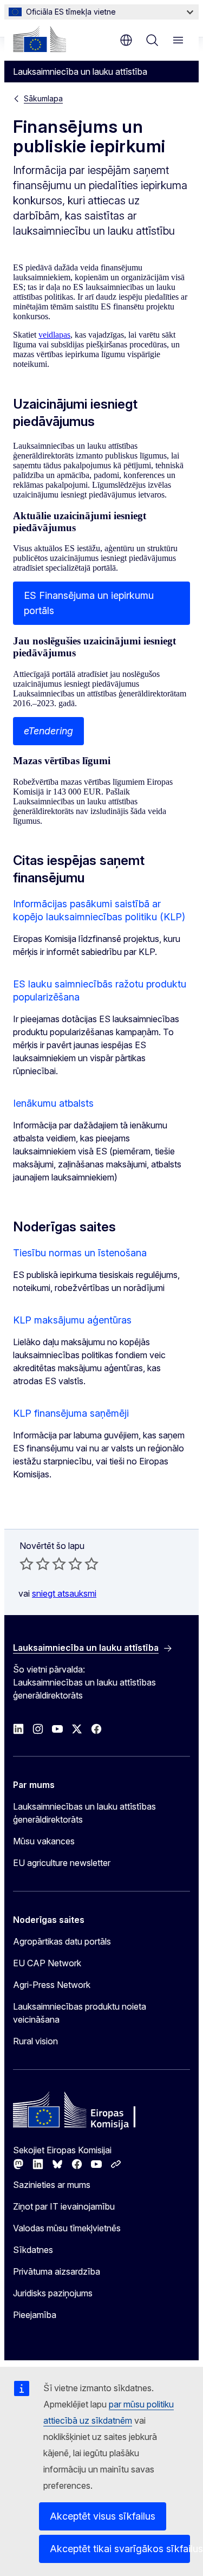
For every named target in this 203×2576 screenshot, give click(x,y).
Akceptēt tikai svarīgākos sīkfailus (120, 2549)
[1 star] (27, 1564)
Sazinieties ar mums (52, 2185)
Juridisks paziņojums (53, 2293)
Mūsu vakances (44, 1841)
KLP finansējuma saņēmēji (71, 1413)
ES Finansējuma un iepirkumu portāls (89, 603)
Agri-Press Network (52, 1985)
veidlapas (54, 335)
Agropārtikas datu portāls (62, 1941)
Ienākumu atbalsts (53, 1103)
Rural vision (35, 2041)
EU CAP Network (47, 1963)
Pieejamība (35, 2315)
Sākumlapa (43, 98)
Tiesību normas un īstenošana (80, 1253)
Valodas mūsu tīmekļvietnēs (67, 2228)
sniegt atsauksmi (64, 1593)
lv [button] (126, 40)
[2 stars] (35, 1564)
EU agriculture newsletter (62, 1863)
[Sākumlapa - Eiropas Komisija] (40, 39)
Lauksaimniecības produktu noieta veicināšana (80, 2013)
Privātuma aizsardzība (57, 2271)
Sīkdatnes (33, 2250)
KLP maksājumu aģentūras (72, 1320)
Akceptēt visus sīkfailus (103, 2516)
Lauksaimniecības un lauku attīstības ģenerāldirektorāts (84, 1813)
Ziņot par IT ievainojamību (64, 2206)
